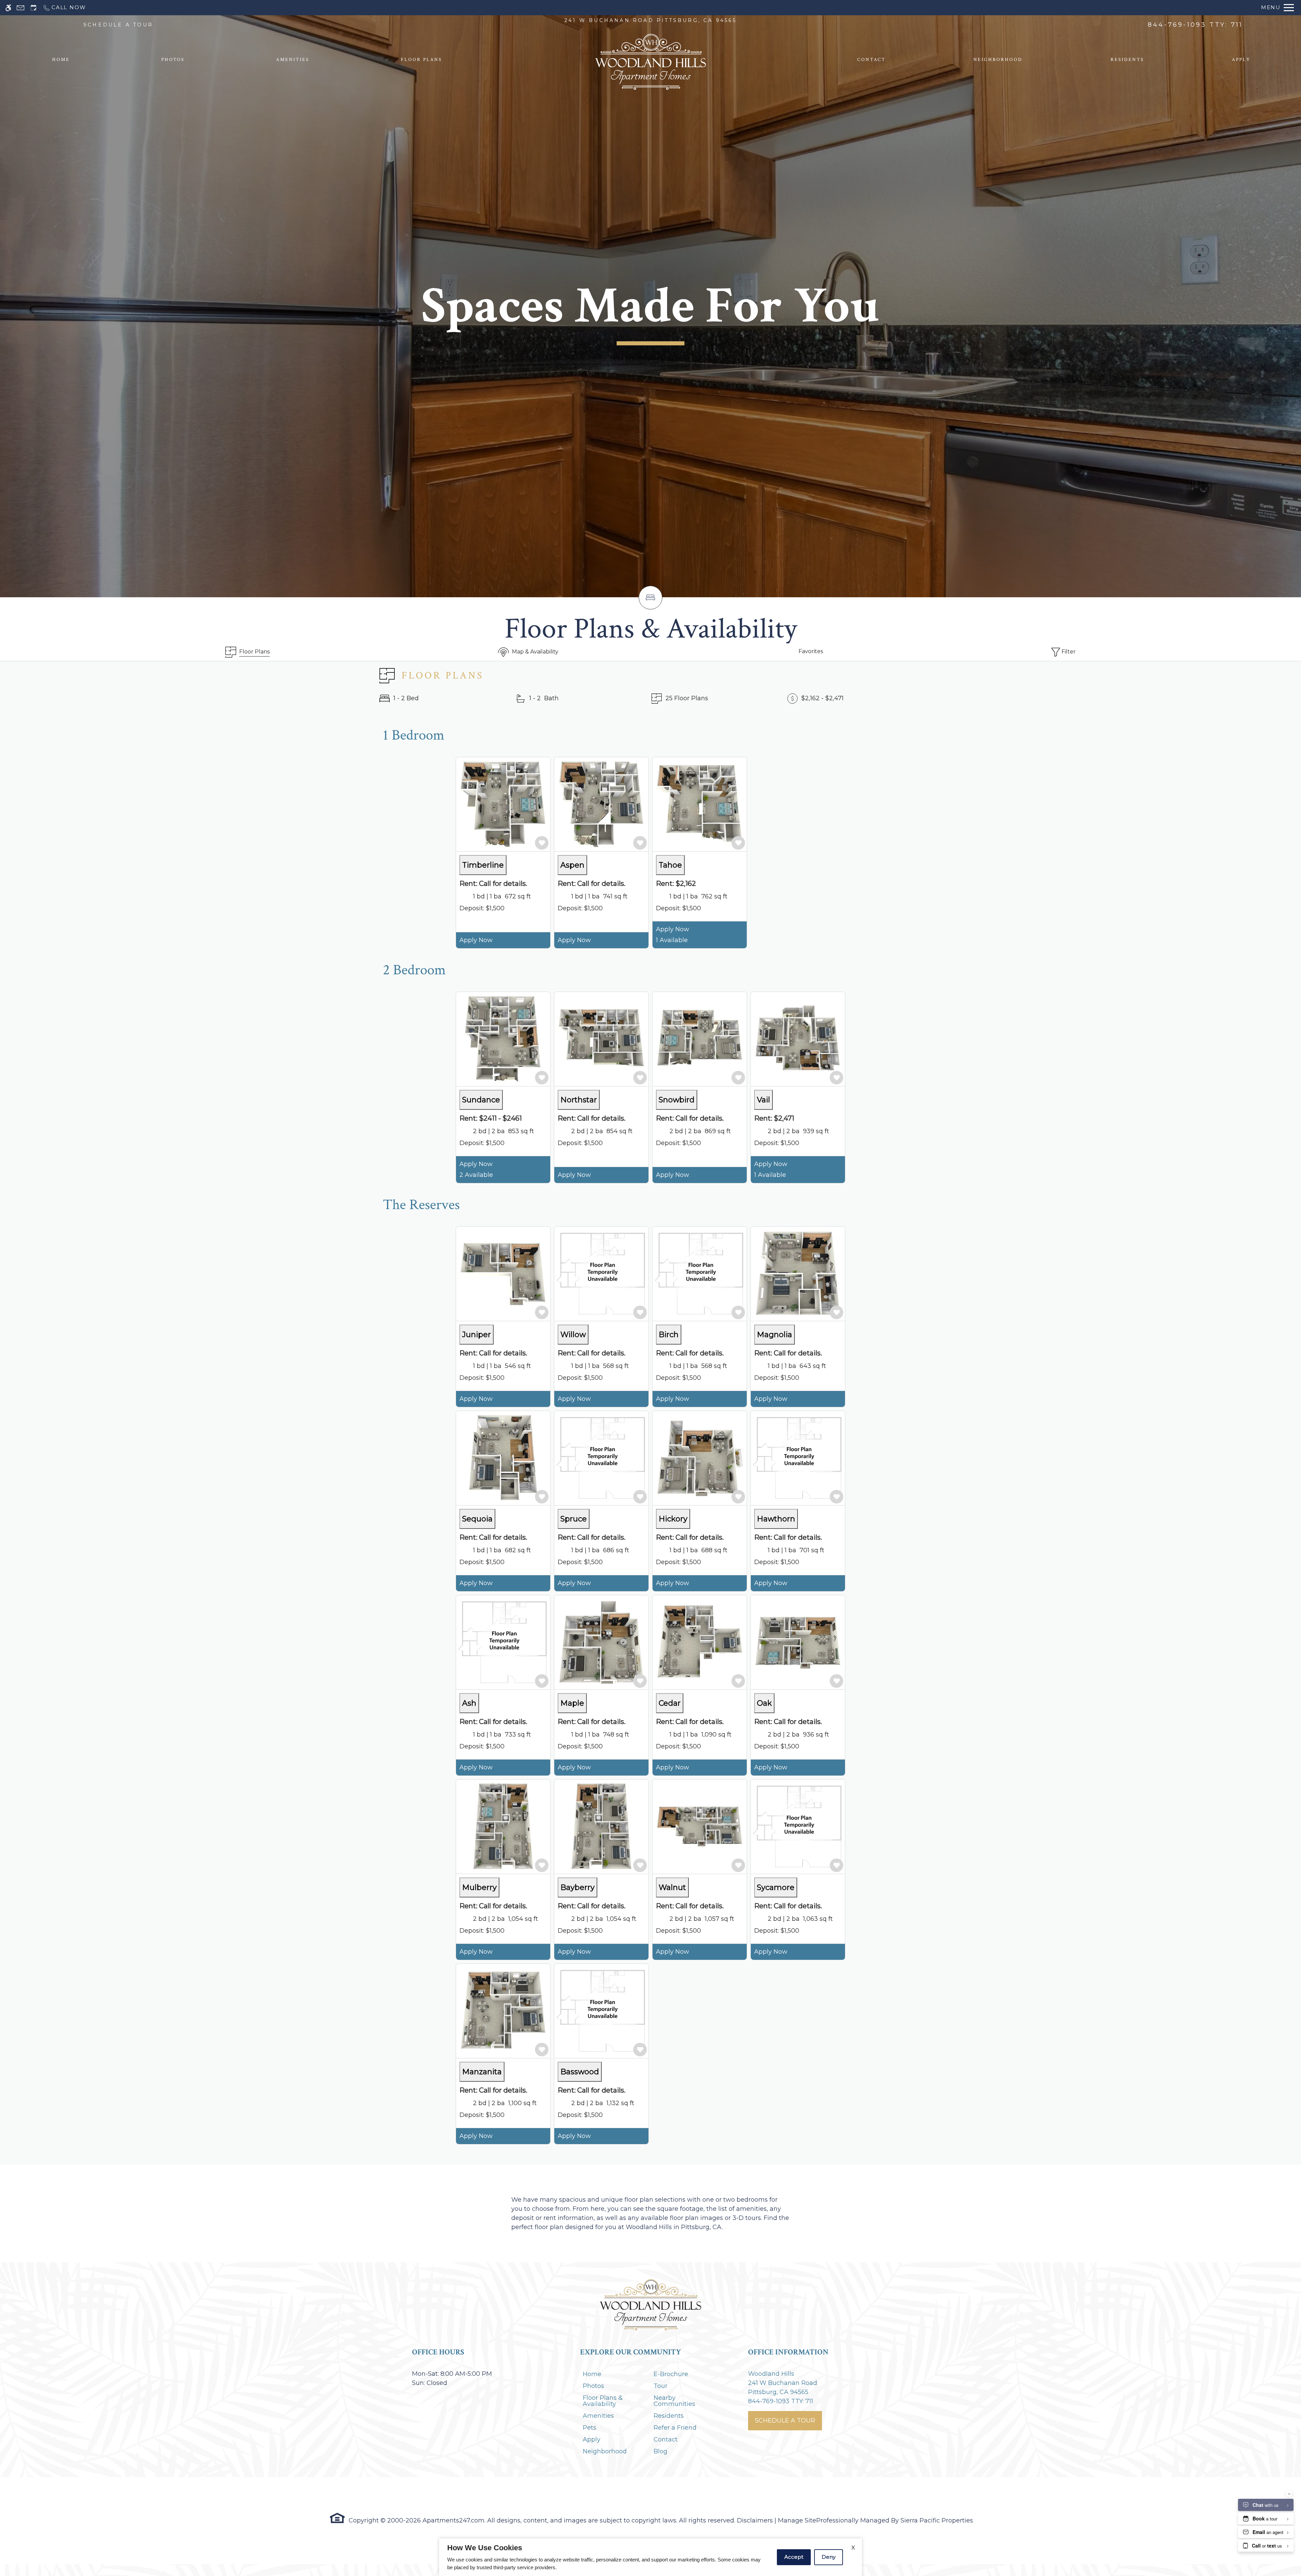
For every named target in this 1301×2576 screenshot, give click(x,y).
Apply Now (476, 940)
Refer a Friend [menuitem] (675, 2428)
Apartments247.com (453, 2520)
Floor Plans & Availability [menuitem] (603, 2401)
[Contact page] (20, 8)
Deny (829, 2557)
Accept (794, 2557)
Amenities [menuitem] (293, 60)
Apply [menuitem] (1241, 60)
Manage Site (797, 2520)
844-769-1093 (1195, 25)
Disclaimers (755, 2520)
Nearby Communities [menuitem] (674, 2401)
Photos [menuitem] (173, 60)
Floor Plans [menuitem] (421, 60)
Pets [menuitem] (590, 2428)
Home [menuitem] (61, 60)
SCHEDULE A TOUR (118, 25)
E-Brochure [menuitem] (671, 2374)
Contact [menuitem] (871, 60)
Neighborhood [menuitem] (998, 60)
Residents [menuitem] (1127, 60)
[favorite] (542, 843)
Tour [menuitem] (660, 2386)
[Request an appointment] (34, 8)
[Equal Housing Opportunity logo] (337, 2518)
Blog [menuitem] (660, 2451)
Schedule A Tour (785, 2421)
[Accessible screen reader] (8, 8)
